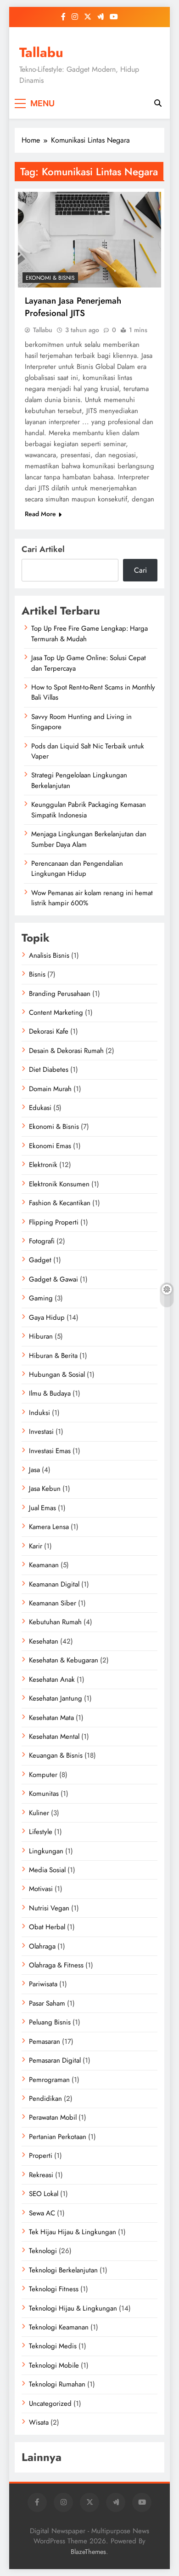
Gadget (40, 1260)
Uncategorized (50, 2403)
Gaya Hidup (47, 1317)
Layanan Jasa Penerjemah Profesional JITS (73, 307)
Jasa (34, 1470)
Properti (41, 2156)
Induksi (39, 1413)
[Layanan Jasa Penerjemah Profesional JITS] (89, 240)
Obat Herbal (47, 1927)
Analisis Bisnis (49, 955)
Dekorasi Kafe (49, 1031)
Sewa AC (42, 2213)
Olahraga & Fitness (56, 1965)
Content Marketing (56, 1012)
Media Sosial (47, 1870)
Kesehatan (44, 1641)
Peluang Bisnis (50, 2022)
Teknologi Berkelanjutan (63, 2270)
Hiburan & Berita (53, 1356)
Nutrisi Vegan (49, 1908)
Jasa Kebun (45, 1489)
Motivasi (41, 1889)
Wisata (39, 2422)
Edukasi (40, 1108)
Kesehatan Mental (54, 1736)
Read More (40, 514)
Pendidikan (45, 2099)
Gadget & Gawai (53, 1279)
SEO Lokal (44, 2194)
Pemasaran (45, 2041)
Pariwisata (43, 1984)
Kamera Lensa (49, 1527)
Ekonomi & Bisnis (50, 278)
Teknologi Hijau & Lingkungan (73, 2308)
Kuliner (39, 1813)
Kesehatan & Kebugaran (64, 1660)
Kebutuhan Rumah (55, 1622)
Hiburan (41, 1336)
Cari (140, 570)
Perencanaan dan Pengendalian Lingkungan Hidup (77, 868)
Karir (36, 1546)
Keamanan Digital (54, 1584)
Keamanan (44, 1565)
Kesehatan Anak (52, 1679)
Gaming (41, 1298)
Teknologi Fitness (54, 2289)
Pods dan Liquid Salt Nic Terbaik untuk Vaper (88, 751)
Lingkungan (46, 1851)
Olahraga (42, 1946)
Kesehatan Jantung (56, 1698)
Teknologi (43, 2251)
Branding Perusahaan (60, 994)
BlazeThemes (88, 2552)
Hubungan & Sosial (57, 1374)
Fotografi (42, 1241)
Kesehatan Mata (51, 1718)
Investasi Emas (50, 1451)
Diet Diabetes (49, 1069)
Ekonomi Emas (50, 1146)
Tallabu (41, 52)
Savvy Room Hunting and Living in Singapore (81, 722)
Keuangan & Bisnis (56, 1755)
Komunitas (44, 1794)
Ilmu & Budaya (50, 1393)
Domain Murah (50, 1089)
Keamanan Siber (53, 1603)
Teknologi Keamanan (59, 2327)
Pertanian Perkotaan (58, 2137)
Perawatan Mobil (53, 2117)
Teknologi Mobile (54, 2365)
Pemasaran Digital (55, 2060)
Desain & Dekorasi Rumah (66, 1051)
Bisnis (37, 974)
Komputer (43, 1775)
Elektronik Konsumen (59, 1184)
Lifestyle (41, 1832)
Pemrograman (49, 2080)
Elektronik (43, 1165)
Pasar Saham (47, 2003)
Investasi (41, 1432)
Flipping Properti (54, 1222)
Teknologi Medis (53, 2346)
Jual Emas (42, 1508)
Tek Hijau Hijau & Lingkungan (73, 2232)
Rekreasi (41, 2175)
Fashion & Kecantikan (60, 1203)
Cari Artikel (43, 549)
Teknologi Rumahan (57, 2384)
